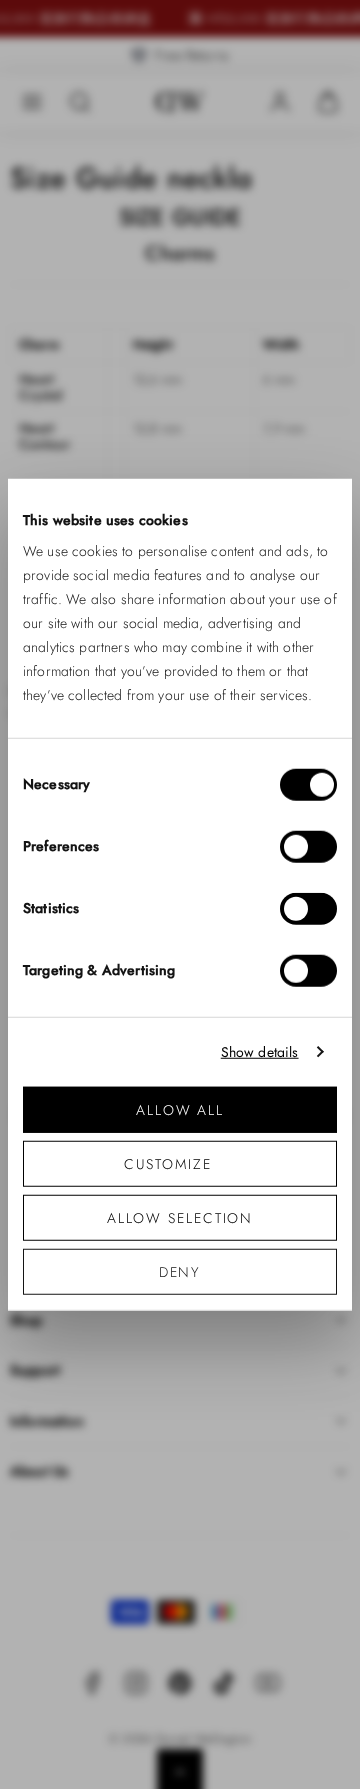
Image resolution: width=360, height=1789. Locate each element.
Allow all (180, 1110)
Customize (167, 1164)
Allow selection (180, 1218)
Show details (260, 1051)
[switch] (308, 847)
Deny (180, 1272)
